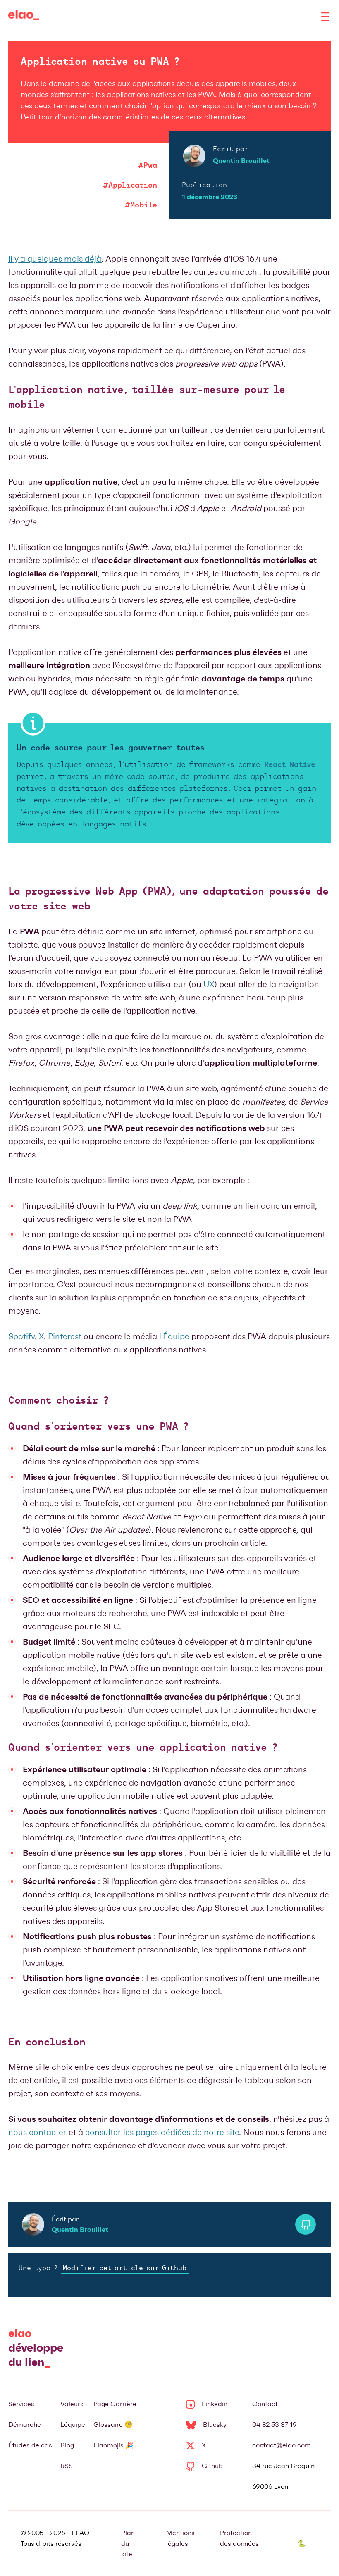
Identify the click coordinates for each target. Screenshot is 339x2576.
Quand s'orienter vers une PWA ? (98, 1427)
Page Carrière (115, 2404)
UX (209, 984)
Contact (265, 2404)
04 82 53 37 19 (275, 2425)
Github (212, 2466)
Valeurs (72, 2404)
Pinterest (65, 1336)
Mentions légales (180, 2538)
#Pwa (148, 166)
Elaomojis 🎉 (113, 2445)
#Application (130, 186)
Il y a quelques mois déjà (55, 259)
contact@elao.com (282, 2445)
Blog (67, 2445)
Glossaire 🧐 (113, 2425)
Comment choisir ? (58, 1401)
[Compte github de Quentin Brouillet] (306, 2224)
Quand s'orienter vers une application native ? (143, 1748)
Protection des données (239, 2538)
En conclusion (47, 2043)
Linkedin (215, 2404)
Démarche (25, 2425)
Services (21, 2404)
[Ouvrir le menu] (325, 17)
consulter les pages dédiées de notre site (162, 2132)
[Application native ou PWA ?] (24, 17)
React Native (290, 765)
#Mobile (141, 205)
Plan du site (128, 2543)
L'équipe (73, 2425)
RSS (67, 2466)
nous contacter (37, 2132)
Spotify (21, 1336)
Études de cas (30, 2445)
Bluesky (215, 2425)
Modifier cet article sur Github (125, 2269)
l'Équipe (174, 1336)
